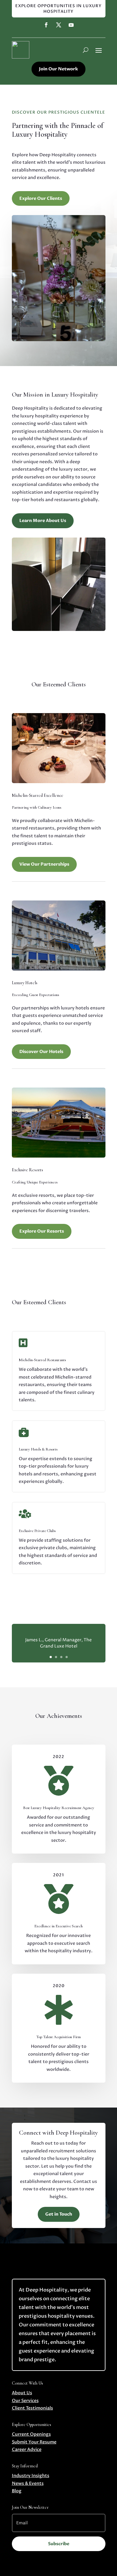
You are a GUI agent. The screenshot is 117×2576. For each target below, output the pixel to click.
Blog (17, 2491)
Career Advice (27, 2449)
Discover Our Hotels (41, 1052)
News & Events (28, 2483)
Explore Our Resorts (42, 1231)
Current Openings (31, 2434)
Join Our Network (58, 69)
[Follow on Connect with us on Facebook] (46, 25)
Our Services (25, 2401)
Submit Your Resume (34, 2442)
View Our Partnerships (44, 864)
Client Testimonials (32, 2408)
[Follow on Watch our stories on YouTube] (71, 25)
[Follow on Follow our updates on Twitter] (59, 25)
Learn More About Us (43, 521)
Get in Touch (59, 2214)
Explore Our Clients (41, 198)
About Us (22, 2393)
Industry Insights (31, 2476)
